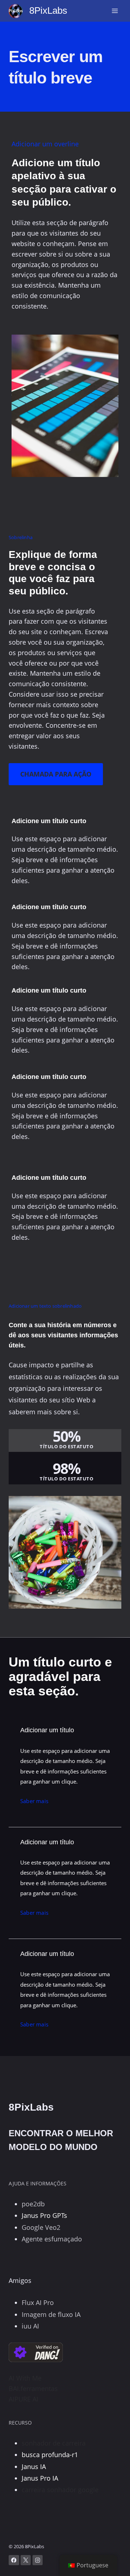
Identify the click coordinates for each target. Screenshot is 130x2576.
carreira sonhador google (60, 2490)
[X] (26, 2560)
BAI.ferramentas (33, 2388)
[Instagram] (38, 2560)
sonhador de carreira (54, 2443)
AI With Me (25, 2378)
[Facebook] (14, 2560)
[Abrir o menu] (115, 11)
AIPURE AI (23, 2399)
